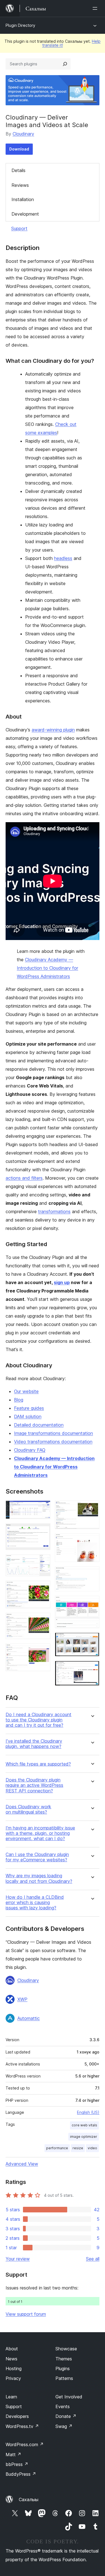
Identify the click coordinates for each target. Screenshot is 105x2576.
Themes (64, 2359)
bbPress (17, 2464)
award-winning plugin (53, 730)
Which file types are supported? (38, 1764)
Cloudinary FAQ (30, 1450)
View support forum (26, 2314)
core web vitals (84, 2125)
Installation (23, 199)
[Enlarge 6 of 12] (43, 1651)
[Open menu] (96, 8)
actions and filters (24, 1178)
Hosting (14, 2369)
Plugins (63, 2369)
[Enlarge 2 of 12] (43, 1531)
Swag (64, 2426)
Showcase (66, 2349)
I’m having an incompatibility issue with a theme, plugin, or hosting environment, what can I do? (40, 1833)
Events (63, 2406)
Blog (19, 1400)
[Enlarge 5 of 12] (43, 1620)
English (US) (88, 2112)
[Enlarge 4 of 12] (43, 1588)
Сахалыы (29, 2499)
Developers (17, 2416)
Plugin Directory (20, 25)
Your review (18, 2259)
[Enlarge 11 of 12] (92, 1640)
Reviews (20, 185)
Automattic (29, 2018)
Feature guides (29, 1408)
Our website (26, 1391)
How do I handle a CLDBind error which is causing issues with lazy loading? (35, 1903)
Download (19, 149)
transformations (54, 1211)
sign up (62, 1282)
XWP (22, 1999)
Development (25, 214)
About (12, 2349)
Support (19, 228)
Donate (66, 2416)
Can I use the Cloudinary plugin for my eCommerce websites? (37, 1857)
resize (78, 2148)
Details (18, 170)
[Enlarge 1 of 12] (43, 1508)
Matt (13, 2455)
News (11, 2359)
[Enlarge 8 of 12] (92, 1541)
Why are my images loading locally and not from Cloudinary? (39, 1878)
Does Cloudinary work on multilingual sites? (28, 1809)
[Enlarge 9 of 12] (92, 1574)
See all (93, 2259)
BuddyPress (21, 2474)
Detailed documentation (39, 1425)
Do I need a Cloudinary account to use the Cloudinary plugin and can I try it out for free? (39, 1720)
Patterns (64, 2378)
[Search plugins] (65, 64)
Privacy (13, 2378)
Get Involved (69, 2397)
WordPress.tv (22, 2426)
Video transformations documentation (53, 1442)
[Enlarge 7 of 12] (92, 1508)
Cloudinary (23, 134)
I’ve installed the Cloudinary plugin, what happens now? (34, 1744)
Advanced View (22, 2164)
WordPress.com (25, 2444)
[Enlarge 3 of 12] (43, 1562)
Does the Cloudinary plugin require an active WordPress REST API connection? (34, 1785)
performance (57, 2148)
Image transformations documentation (53, 1433)
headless (63, 558)
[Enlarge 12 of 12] (92, 1668)
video (92, 2148)
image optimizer (84, 2137)
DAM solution (28, 1416)
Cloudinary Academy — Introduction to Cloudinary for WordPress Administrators (47, 968)
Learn (11, 2397)
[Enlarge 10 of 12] (92, 1603)
